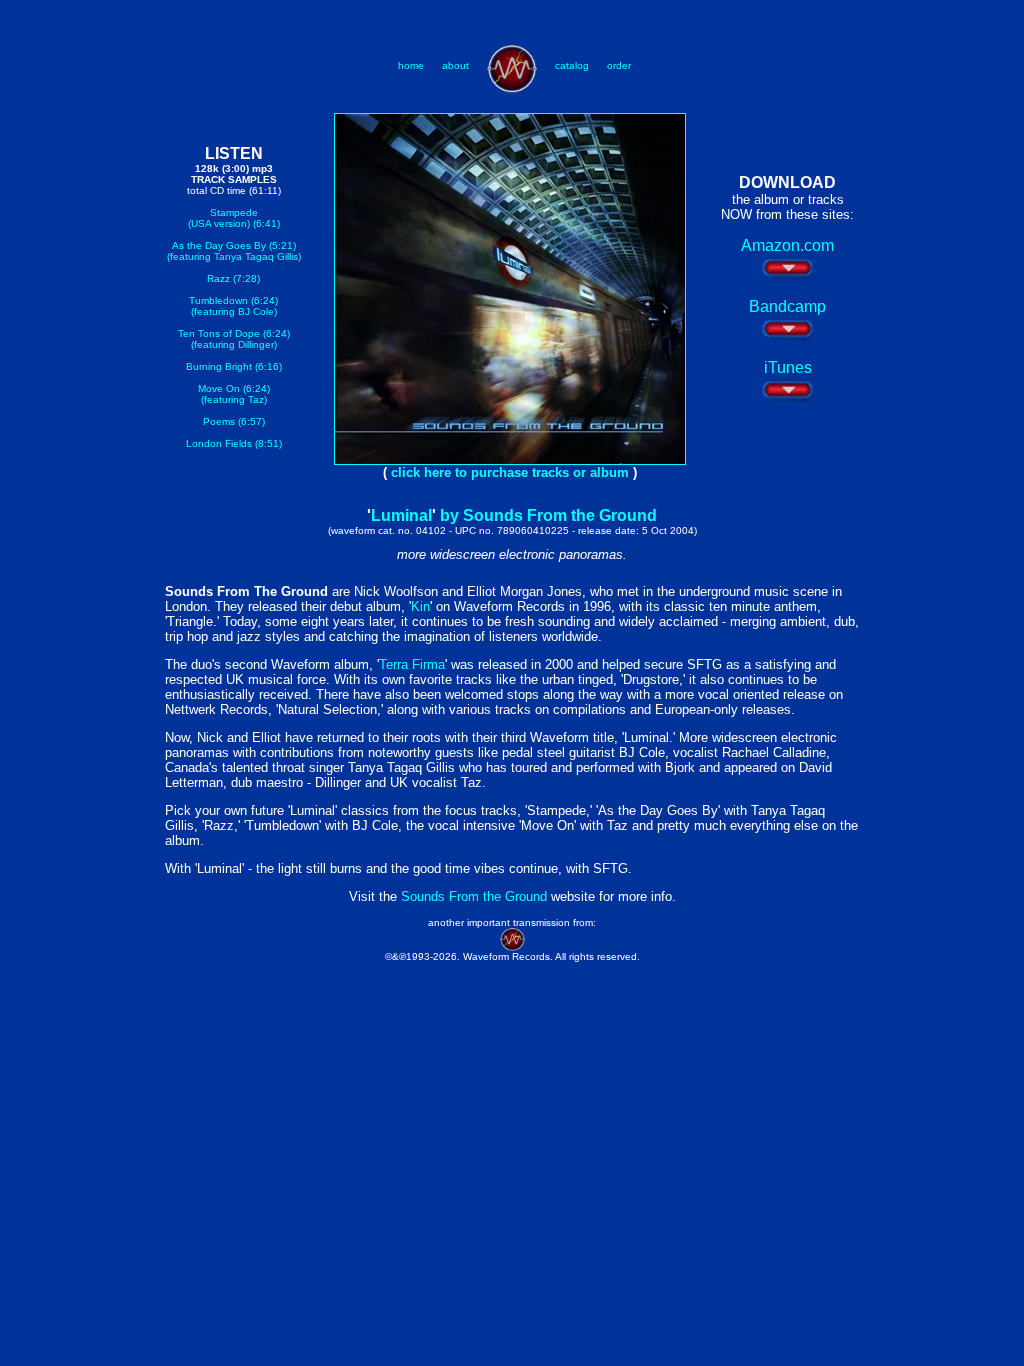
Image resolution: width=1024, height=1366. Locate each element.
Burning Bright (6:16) (234, 366)
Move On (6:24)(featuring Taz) (234, 394)
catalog (572, 65)
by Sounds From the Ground (548, 515)
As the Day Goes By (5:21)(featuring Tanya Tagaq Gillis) (234, 251)
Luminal (401, 515)
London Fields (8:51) (234, 443)
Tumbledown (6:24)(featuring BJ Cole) (233, 306)
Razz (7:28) (233, 278)
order (619, 65)
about (455, 65)
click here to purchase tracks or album (510, 472)
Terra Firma (412, 664)
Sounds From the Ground (476, 896)
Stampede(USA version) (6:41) (234, 218)
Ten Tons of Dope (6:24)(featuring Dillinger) (234, 339)
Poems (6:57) (234, 421)
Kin (420, 606)
